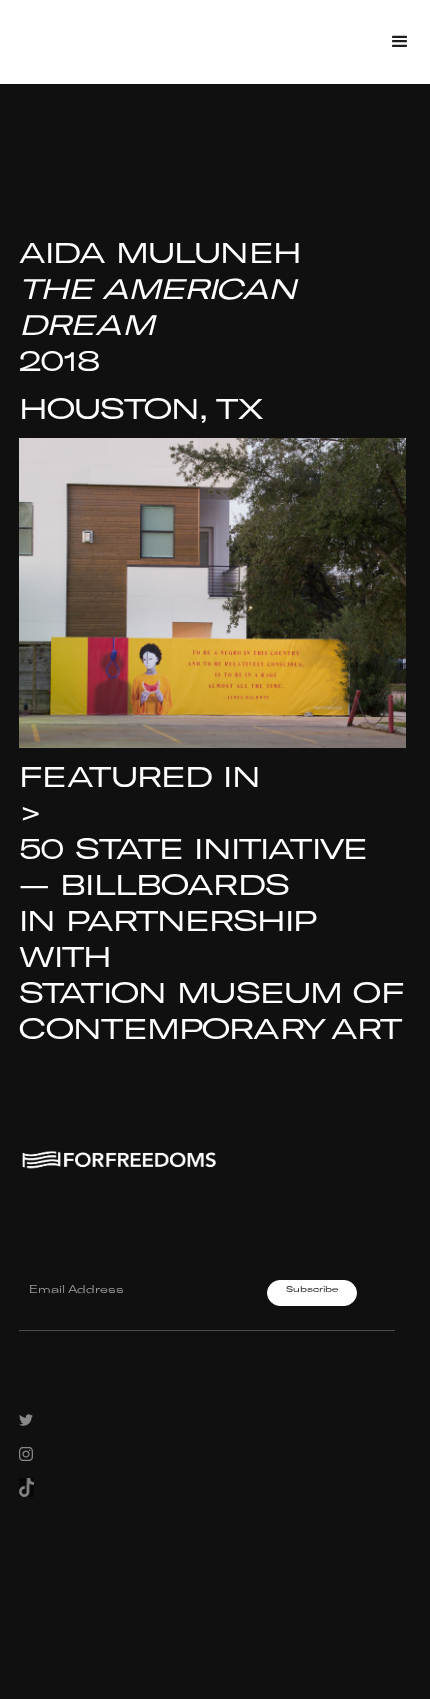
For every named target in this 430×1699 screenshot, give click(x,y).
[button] (400, 42)
